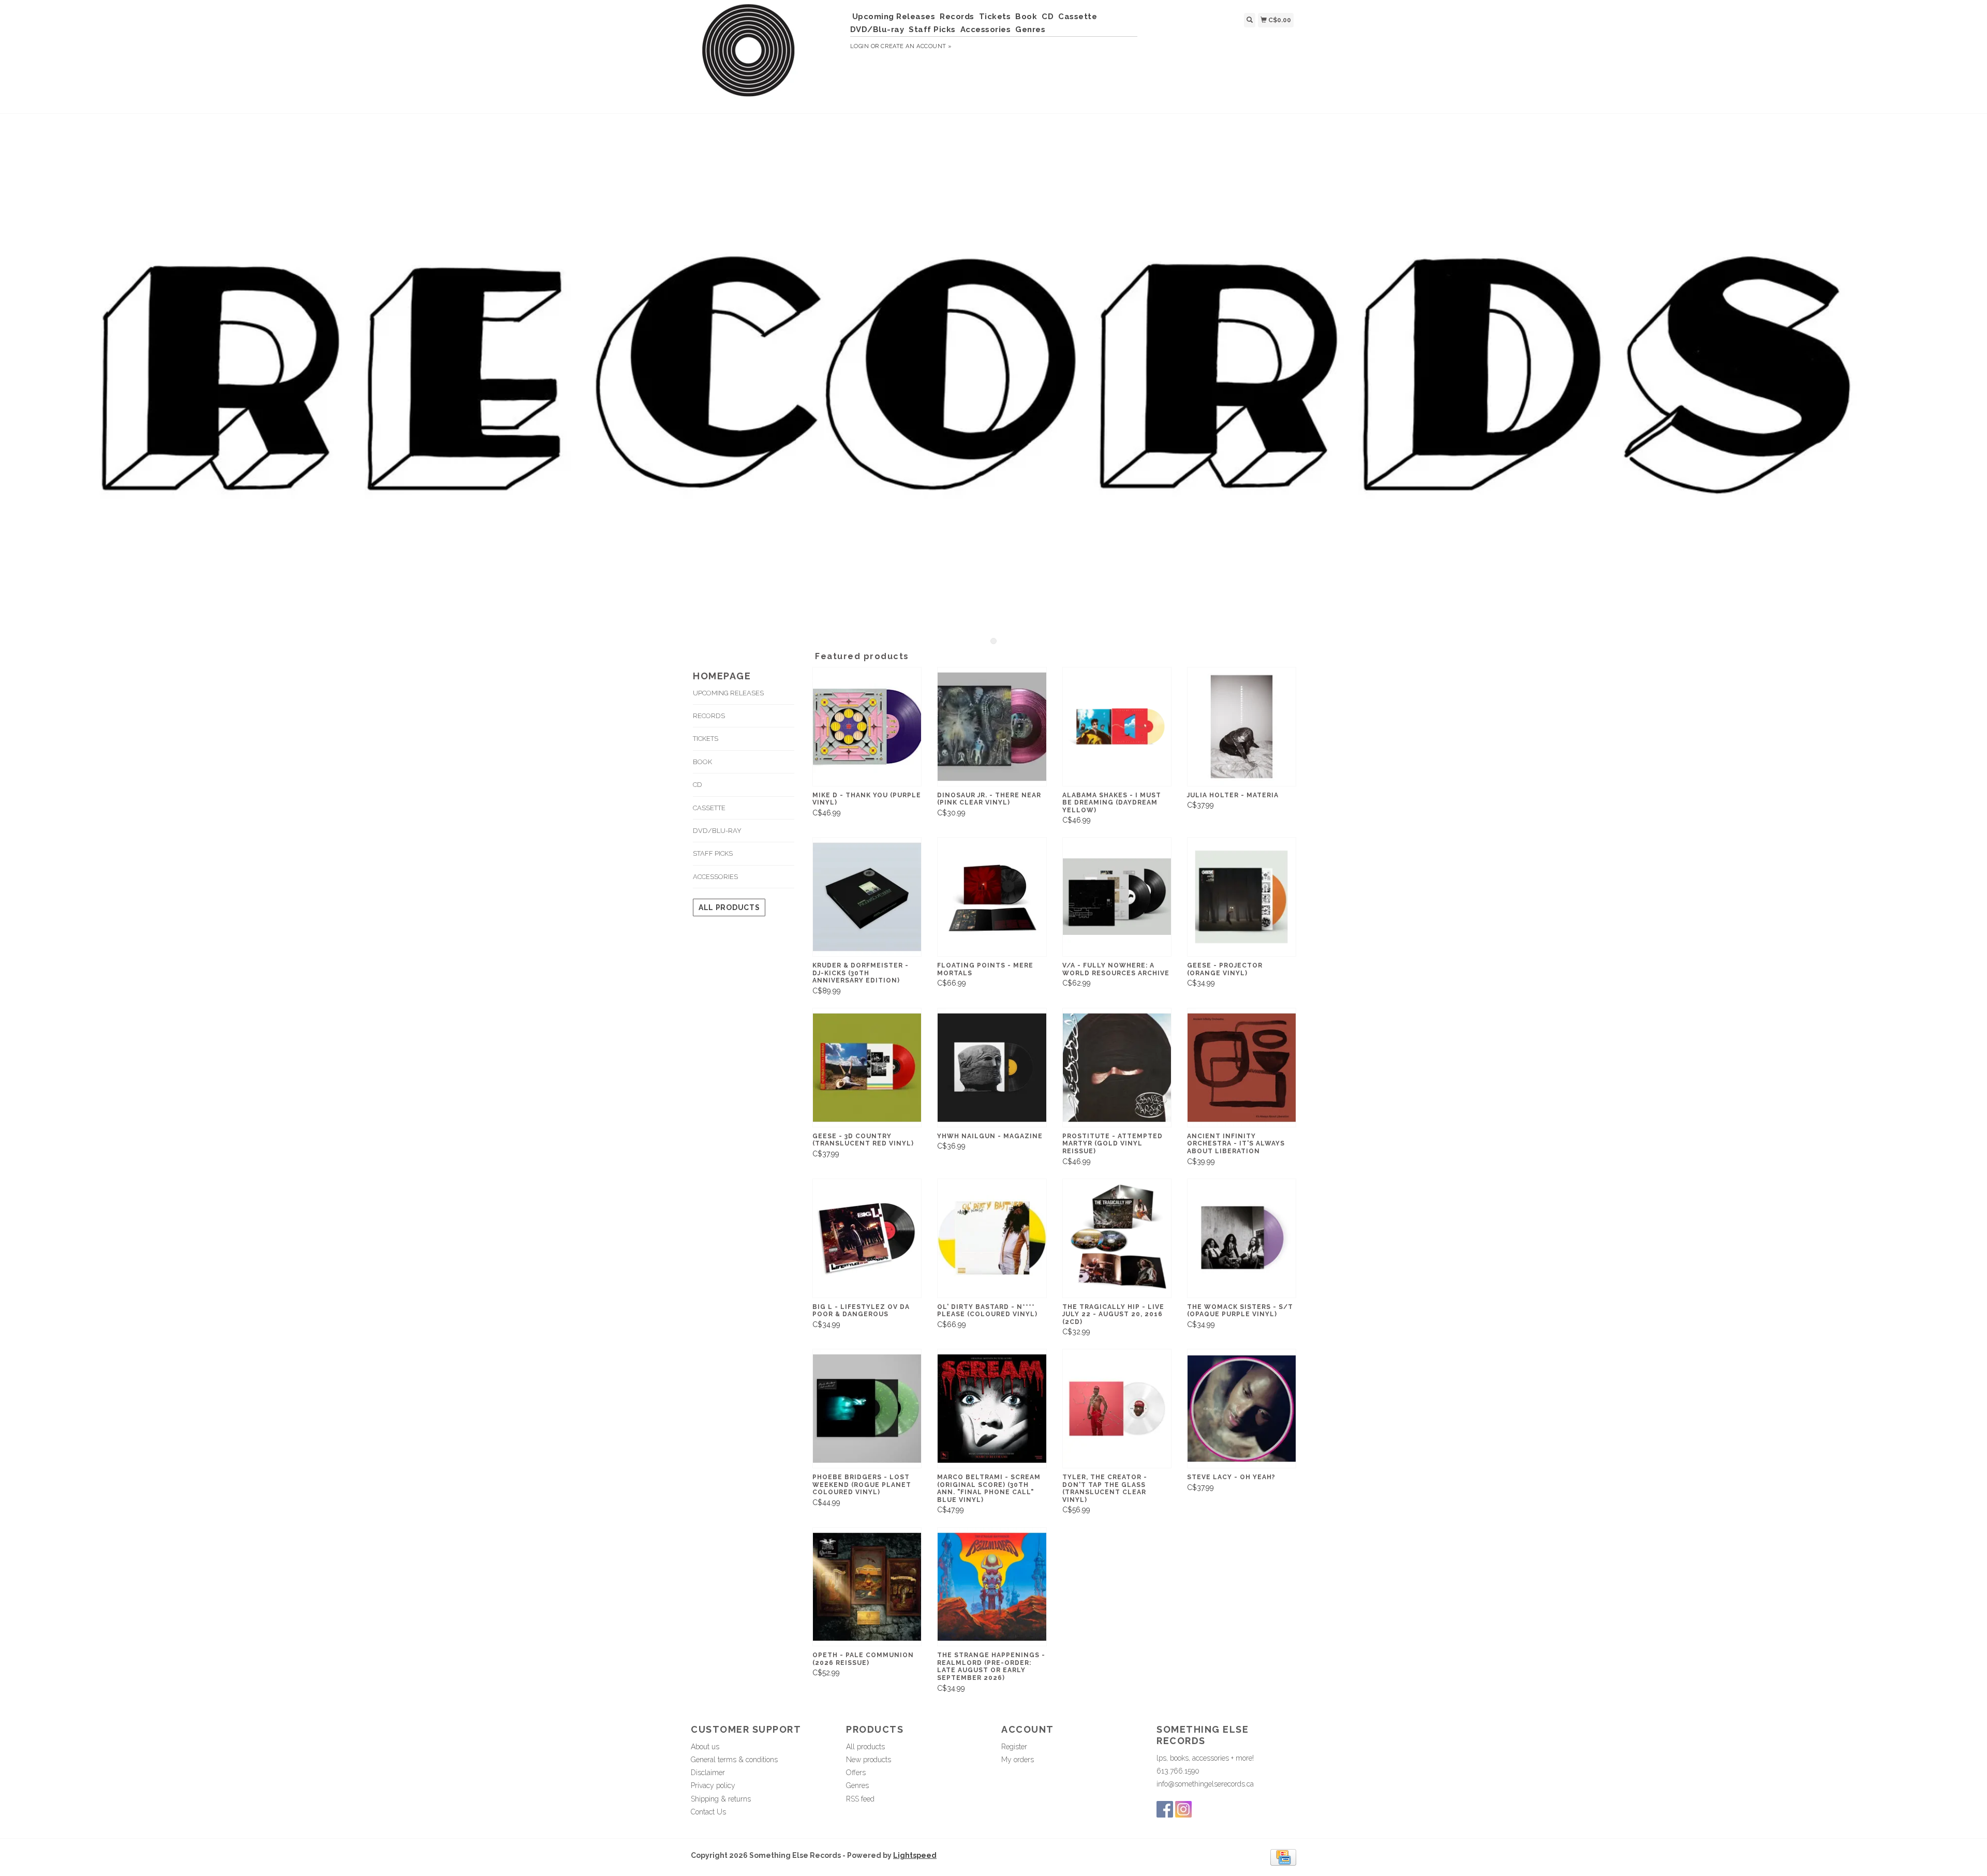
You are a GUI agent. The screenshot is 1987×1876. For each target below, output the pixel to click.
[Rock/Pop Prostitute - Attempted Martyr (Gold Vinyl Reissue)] (1117, 1068)
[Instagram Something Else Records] (1183, 1809)
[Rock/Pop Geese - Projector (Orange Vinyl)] (1242, 897)
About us (705, 1747)
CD (1048, 17)
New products (869, 1760)
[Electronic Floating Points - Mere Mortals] (992, 897)
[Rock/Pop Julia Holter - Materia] (1242, 727)
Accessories (986, 29)
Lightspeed (915, 1855)
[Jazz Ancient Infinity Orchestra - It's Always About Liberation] (1242, 1068)
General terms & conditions (734, 1760)
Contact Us (708, 1812)
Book (1026, 17)
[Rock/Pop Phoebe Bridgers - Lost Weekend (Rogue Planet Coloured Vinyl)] (867, 1409)
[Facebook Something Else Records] (1165, 1809)
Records (957, 17)
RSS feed (860, 1799)
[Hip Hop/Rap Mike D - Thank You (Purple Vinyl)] (867, 727)
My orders (1018, 1760)
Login (860, 46)
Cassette (1078, 17)
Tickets (995, 17)
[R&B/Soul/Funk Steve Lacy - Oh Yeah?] (1242, 1409)
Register (1014, 1747)
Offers (856, 1773)
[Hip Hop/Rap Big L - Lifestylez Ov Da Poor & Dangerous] (867, 1238)
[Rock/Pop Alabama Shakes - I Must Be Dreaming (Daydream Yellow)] (1117, 727)
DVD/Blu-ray (877, 29)
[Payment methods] (1283, 1857)
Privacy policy (713, 1785)
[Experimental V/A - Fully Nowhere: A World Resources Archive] (1117, 897)
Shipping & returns (721, 1799)
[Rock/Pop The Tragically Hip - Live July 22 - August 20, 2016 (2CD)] (1117, 1238)
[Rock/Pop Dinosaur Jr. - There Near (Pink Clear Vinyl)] (992, 727)
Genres (1030, 29)
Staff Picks (932, 29)
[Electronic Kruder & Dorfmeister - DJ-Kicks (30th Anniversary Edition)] (867, 897)
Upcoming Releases (894, 17)
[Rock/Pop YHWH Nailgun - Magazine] (992, 1068)
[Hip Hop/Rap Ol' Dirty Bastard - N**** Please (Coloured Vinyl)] (992, 1238)
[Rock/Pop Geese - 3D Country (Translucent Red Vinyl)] (867, 1068)
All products (729, 907)
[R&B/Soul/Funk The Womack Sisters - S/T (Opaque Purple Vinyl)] (1242, 1238)
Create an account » (916, 46)
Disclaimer (708, 1773)
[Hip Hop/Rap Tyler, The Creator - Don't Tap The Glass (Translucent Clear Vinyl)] (1117, 1409)
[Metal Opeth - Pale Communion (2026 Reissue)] (867, 1587)
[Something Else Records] (767, 55)
